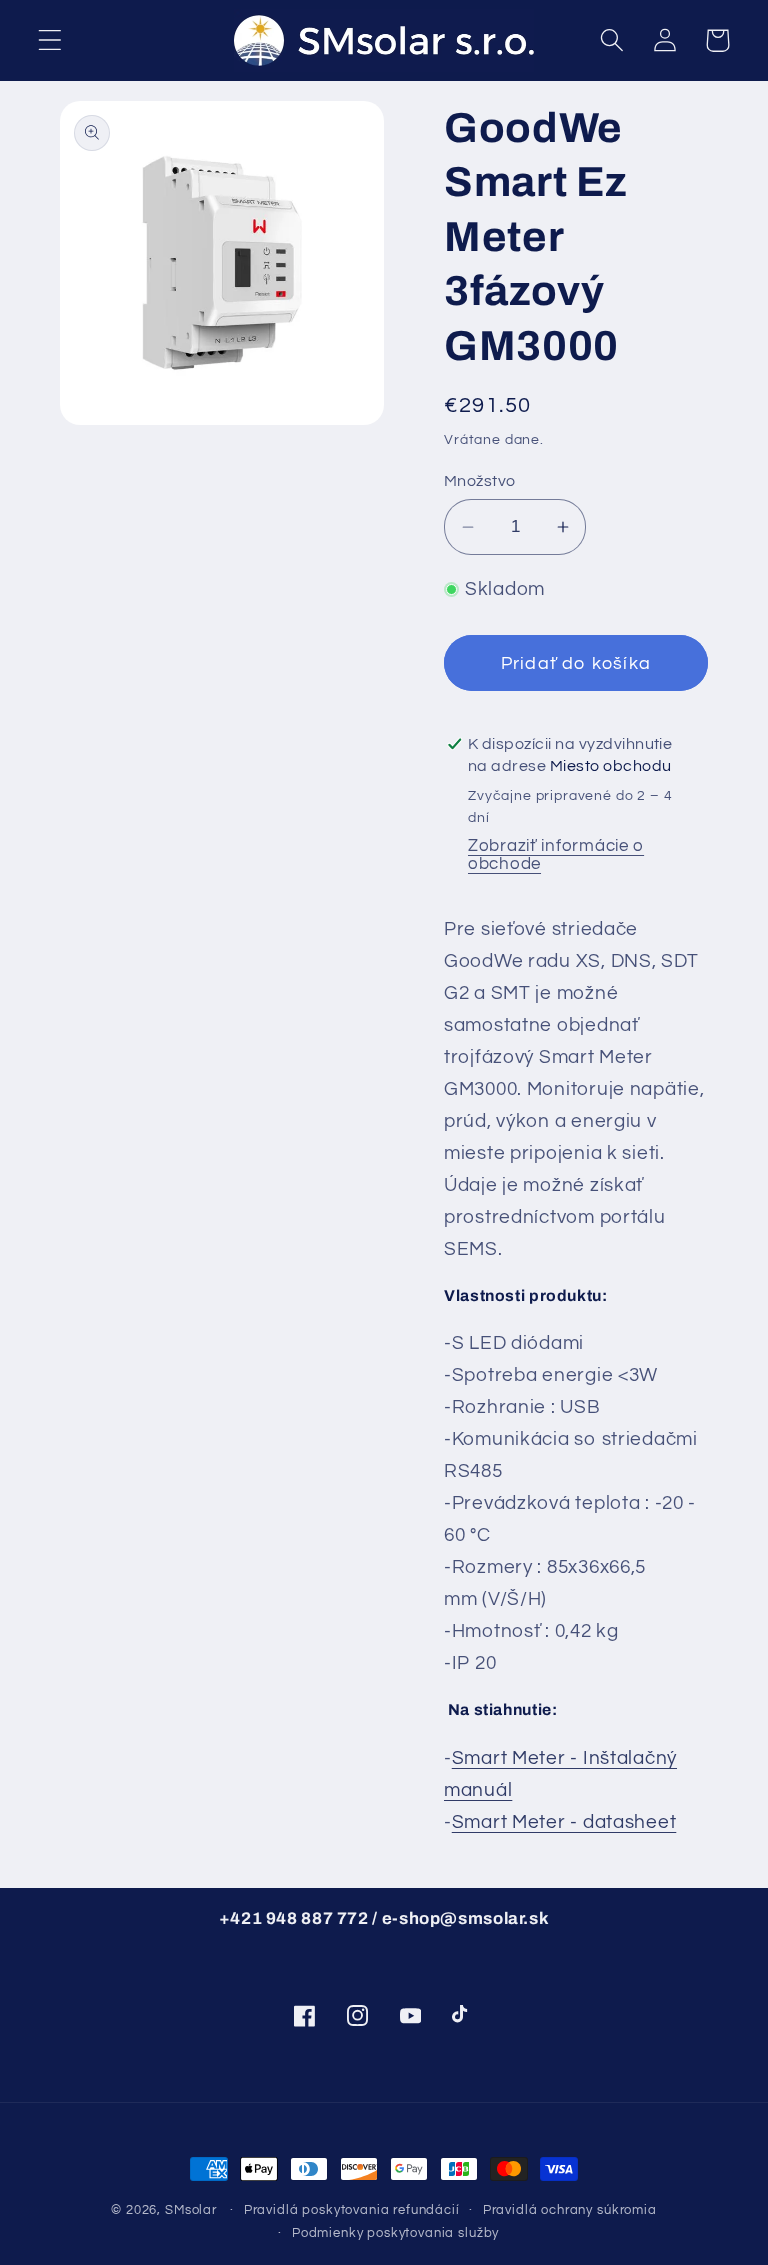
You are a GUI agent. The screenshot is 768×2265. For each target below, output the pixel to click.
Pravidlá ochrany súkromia (570, 2210)
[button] (50, 40)
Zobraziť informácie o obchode (556, 855)
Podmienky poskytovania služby (395, 2233)
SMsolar (191, 2210)
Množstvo (480, 481)
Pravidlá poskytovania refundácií (352, 2210)
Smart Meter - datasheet (564, 1822)
